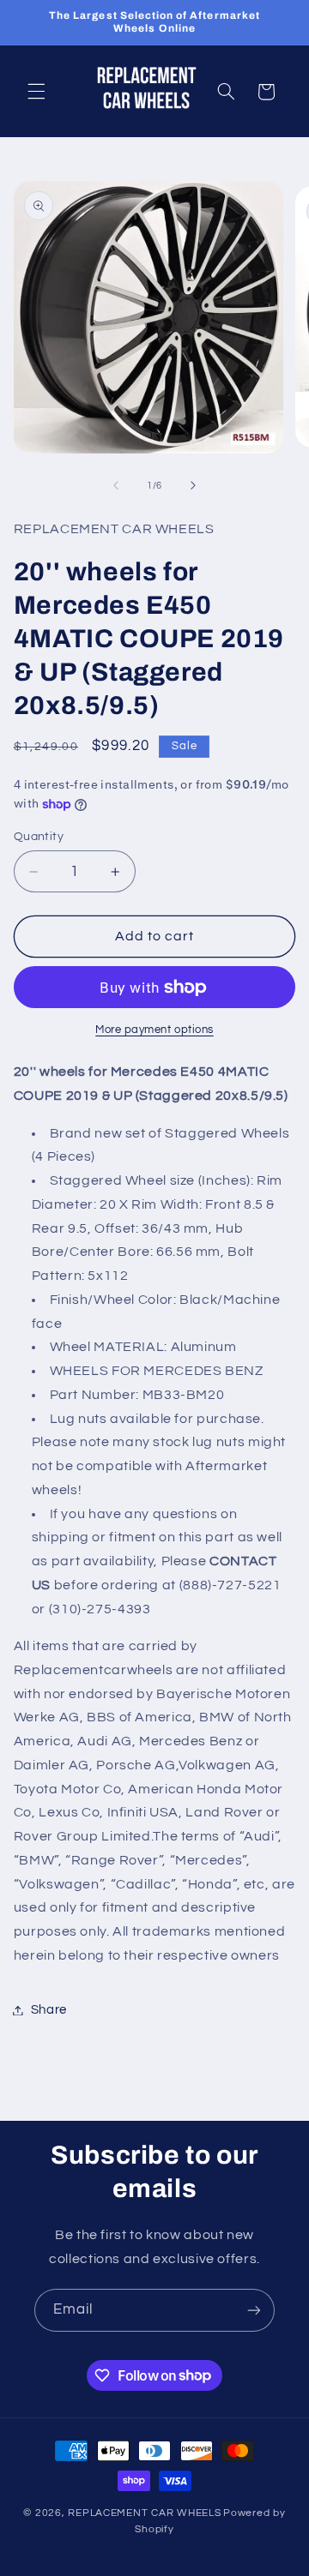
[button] (36, 92)
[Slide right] (193, 485)
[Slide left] (116, 485)
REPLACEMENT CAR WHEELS (144, 2513)
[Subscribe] (254, 2310)
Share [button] (49, 2010)
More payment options (154, 1030)
